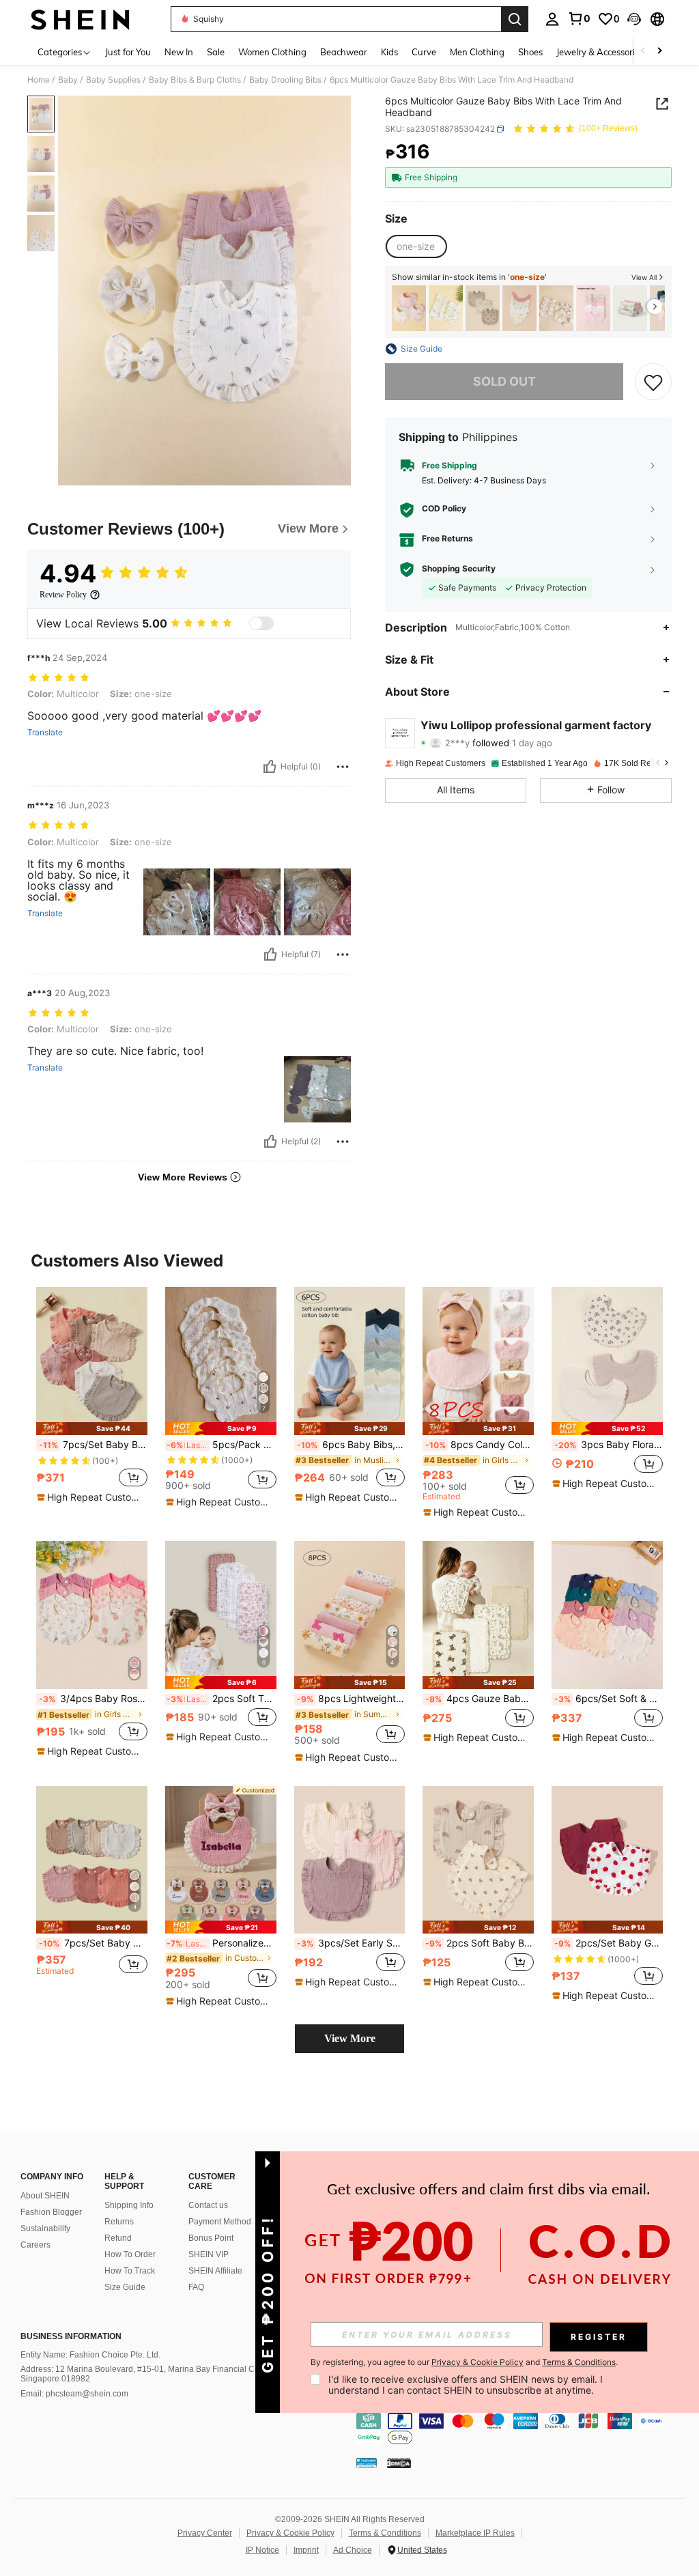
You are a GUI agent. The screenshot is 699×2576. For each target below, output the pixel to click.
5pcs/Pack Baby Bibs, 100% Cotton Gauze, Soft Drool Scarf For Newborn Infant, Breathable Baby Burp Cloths (222, 1445)
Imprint (306, 2550)
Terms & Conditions (385, 2533)
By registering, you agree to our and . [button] (464, 2362)
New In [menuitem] (179, 52)
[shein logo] (80, 19)
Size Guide (125, 2287)
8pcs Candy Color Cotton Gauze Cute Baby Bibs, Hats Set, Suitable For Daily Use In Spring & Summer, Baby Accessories (480, 1445)
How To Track (130, 2271)
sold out (504, 381)
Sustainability (45, 2228)
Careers (35, 2245)
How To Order (130, 2254)
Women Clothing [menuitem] (272, 52)
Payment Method (220, 2222)
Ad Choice (353, 2550)
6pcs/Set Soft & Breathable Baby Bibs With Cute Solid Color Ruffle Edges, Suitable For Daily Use (609, 1699)
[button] (634, 19)
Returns (119, 2222)
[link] (579, 18)
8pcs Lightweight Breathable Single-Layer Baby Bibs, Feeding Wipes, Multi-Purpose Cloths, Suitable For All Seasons (351, 1699)
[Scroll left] (643, 52)
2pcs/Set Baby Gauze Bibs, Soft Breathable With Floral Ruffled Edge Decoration (609, 1943)
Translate (45, 733)
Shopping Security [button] (459, 569)
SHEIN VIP (209, 2254)
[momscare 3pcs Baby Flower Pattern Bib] (409, 308)
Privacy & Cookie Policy (290, 2533)
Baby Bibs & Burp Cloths (195, 80)
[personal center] (552, 19)
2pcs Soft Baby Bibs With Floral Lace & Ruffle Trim (480, 1943)
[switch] (261, 623)
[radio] (416, 246)
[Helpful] (270, 767)
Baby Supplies (113, 80)
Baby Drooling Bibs (285, 80)
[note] (92, 1429)
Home (39, 80)
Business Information (71, 2336)
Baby (68, 80)
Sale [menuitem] (216, 52)
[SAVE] (653, 382)
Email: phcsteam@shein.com (74, 2394)
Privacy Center (205, 2533)
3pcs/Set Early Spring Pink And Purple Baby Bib (351, 1943)
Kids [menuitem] (389, 52)
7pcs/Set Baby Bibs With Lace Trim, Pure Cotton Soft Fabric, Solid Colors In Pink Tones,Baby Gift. (93, 1445)
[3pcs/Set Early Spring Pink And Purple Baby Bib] (350, 1860)
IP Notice (262, 2550)
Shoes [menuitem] (530, 52)
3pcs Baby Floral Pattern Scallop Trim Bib (609, 1445)
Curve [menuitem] (424, 52)
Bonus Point (211, 2238)
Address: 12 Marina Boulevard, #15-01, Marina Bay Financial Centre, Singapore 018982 (148, 2374)
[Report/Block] (343, 767)
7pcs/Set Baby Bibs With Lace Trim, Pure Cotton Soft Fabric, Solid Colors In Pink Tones (93, 1943)
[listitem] (409, 308)
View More (350, 2038)
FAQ (196, 2287)
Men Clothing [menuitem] (477, 52)
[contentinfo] (524, 2429)
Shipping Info (129, 2205)
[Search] (515, 19)
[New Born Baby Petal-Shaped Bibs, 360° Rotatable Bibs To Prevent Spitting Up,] (556, 308)
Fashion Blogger (51, 2212)
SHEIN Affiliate (215, 2271)
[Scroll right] (659, 52)
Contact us (208, 2205)
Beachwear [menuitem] (344, 52)
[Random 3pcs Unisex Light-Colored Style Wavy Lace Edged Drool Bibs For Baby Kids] (593, 308)
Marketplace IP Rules (475, 2533)
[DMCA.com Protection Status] (399, 2463)
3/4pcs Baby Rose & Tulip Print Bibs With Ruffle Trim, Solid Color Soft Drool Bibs (93, 1699)
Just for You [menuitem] (128, 52)
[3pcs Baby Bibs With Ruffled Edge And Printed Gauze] (483, 308)
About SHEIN (45, 2196)
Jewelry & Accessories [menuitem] (600, 52)
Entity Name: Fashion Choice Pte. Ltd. (90, 2355)
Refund (118, 2238)
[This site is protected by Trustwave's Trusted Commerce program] (367, 2463)
